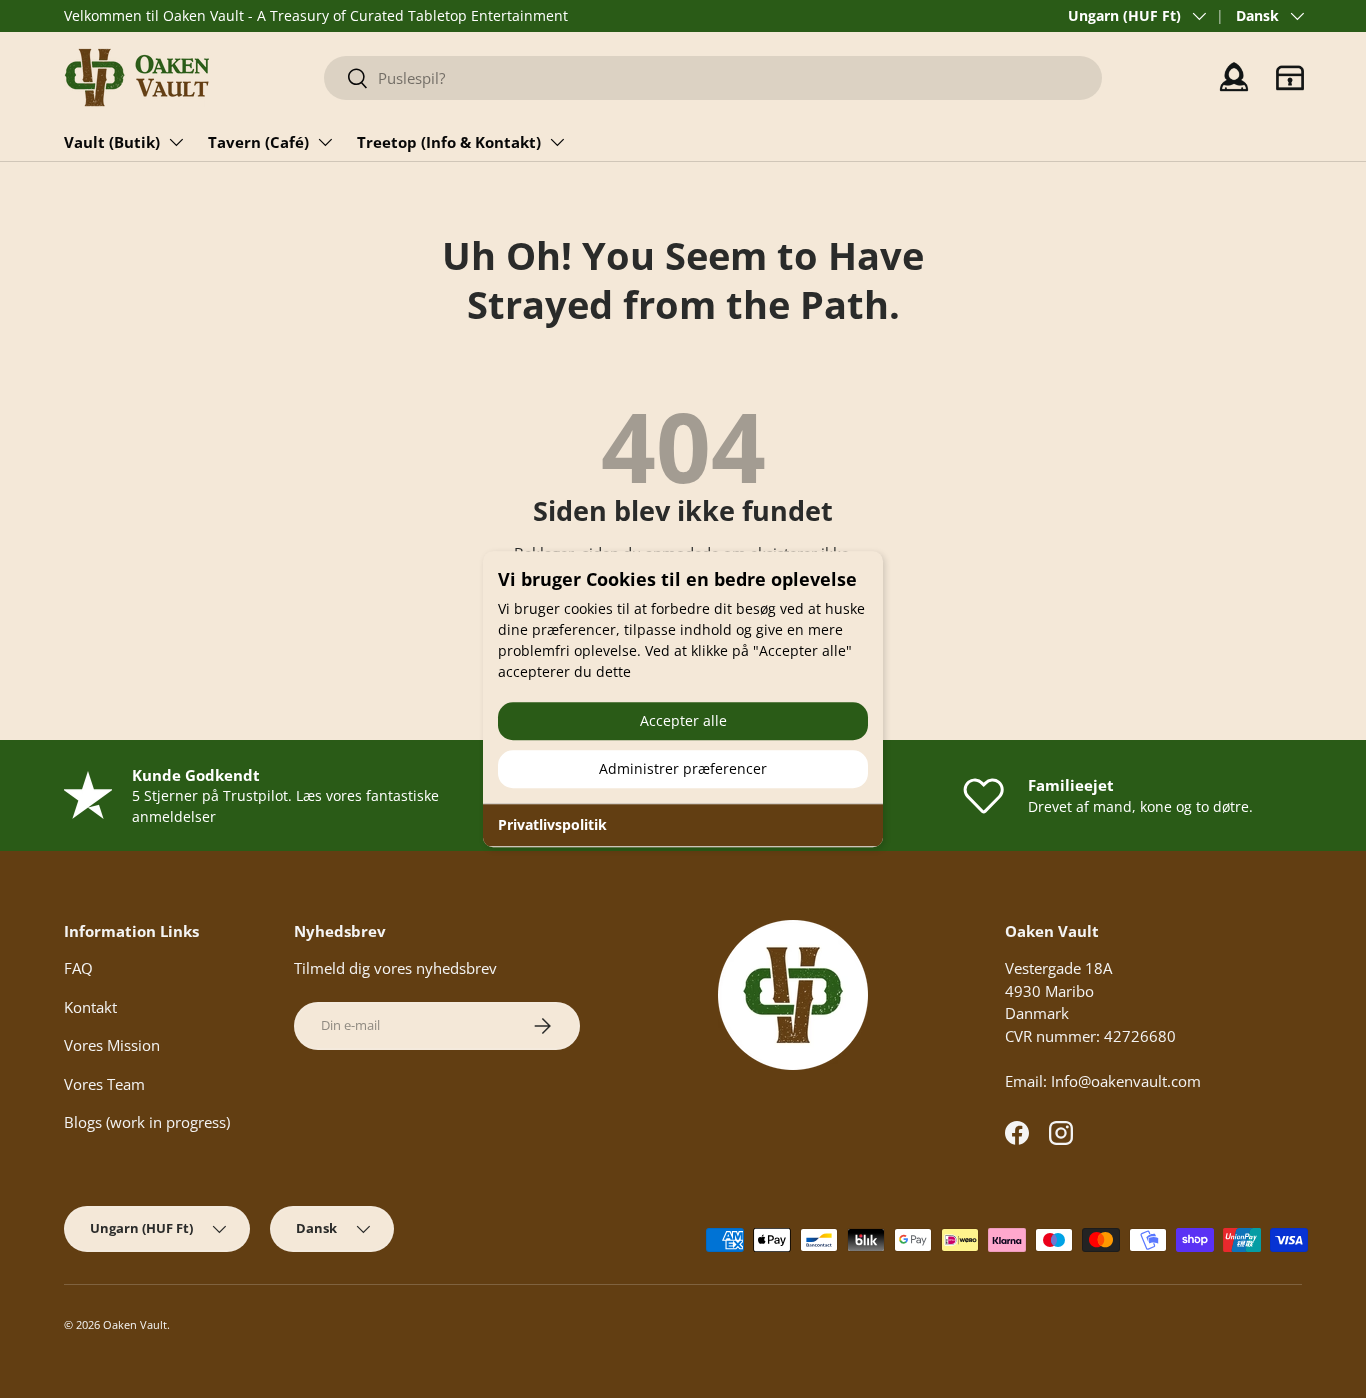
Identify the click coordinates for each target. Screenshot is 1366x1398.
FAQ (78, 968)
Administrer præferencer (683, 768)
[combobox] (713, 78)
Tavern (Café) (258, 142)
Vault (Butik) (112, 142)
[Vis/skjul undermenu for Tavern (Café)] (325, 142)
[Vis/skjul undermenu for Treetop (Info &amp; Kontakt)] (557, 142)
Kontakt (90, 1007)
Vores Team (104, 1084)
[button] (1290, 78)
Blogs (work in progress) (147, 1122)
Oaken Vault (135, 1324)
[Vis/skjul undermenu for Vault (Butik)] (176, 142)
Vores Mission (112, 1045)
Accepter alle (683, 720)
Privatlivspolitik (552, 824)
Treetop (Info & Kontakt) (449, 142)
